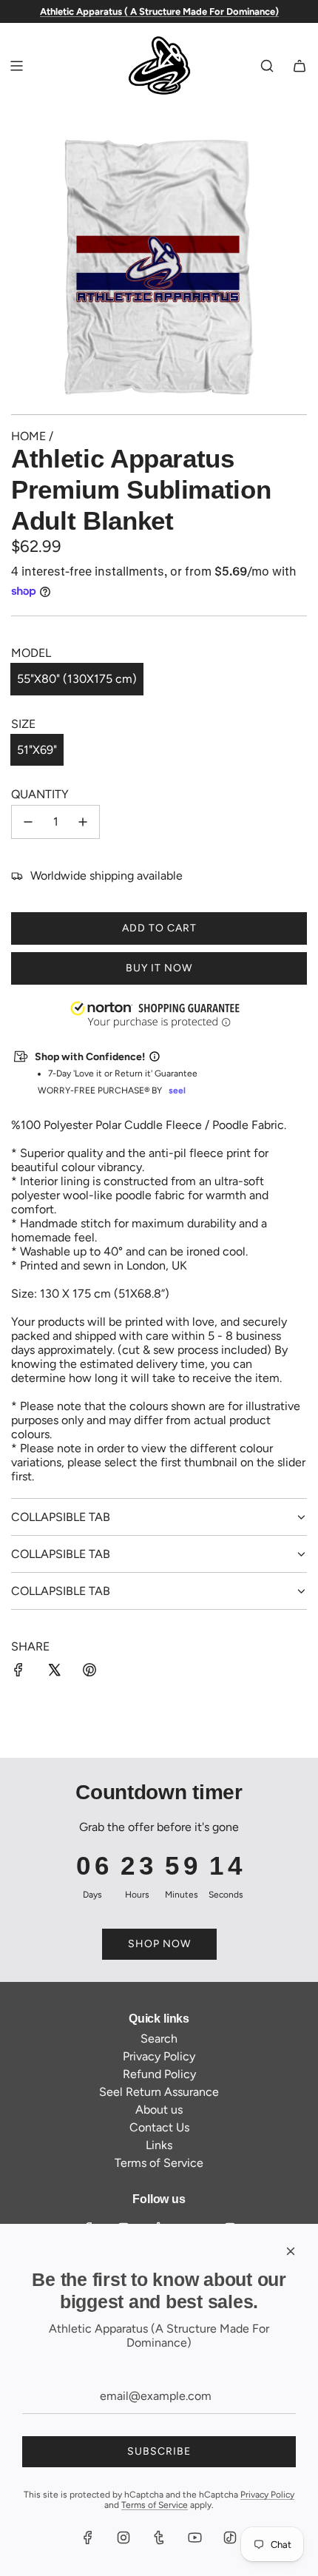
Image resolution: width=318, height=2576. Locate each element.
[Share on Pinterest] (89, 1671)
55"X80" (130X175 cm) (77, 679)
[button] (1, 2501)
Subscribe (159, 2451)
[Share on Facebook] (18, 1671)
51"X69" (37, 750)
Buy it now (159, 968)
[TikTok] (230, 2538)
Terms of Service (155, 2505)
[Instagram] (124, 2538)
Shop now (159, 1944)
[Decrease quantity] (28, 822)
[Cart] (300, 66)
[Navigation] (16, 66)
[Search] (267, 66)
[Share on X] (54, 1671)
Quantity (40, 794)
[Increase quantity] (83, 822)
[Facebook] (88, 2538)
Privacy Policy (267, 2495)
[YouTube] (194, 2538)
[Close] (291, 2251)
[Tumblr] (159, 2538)
